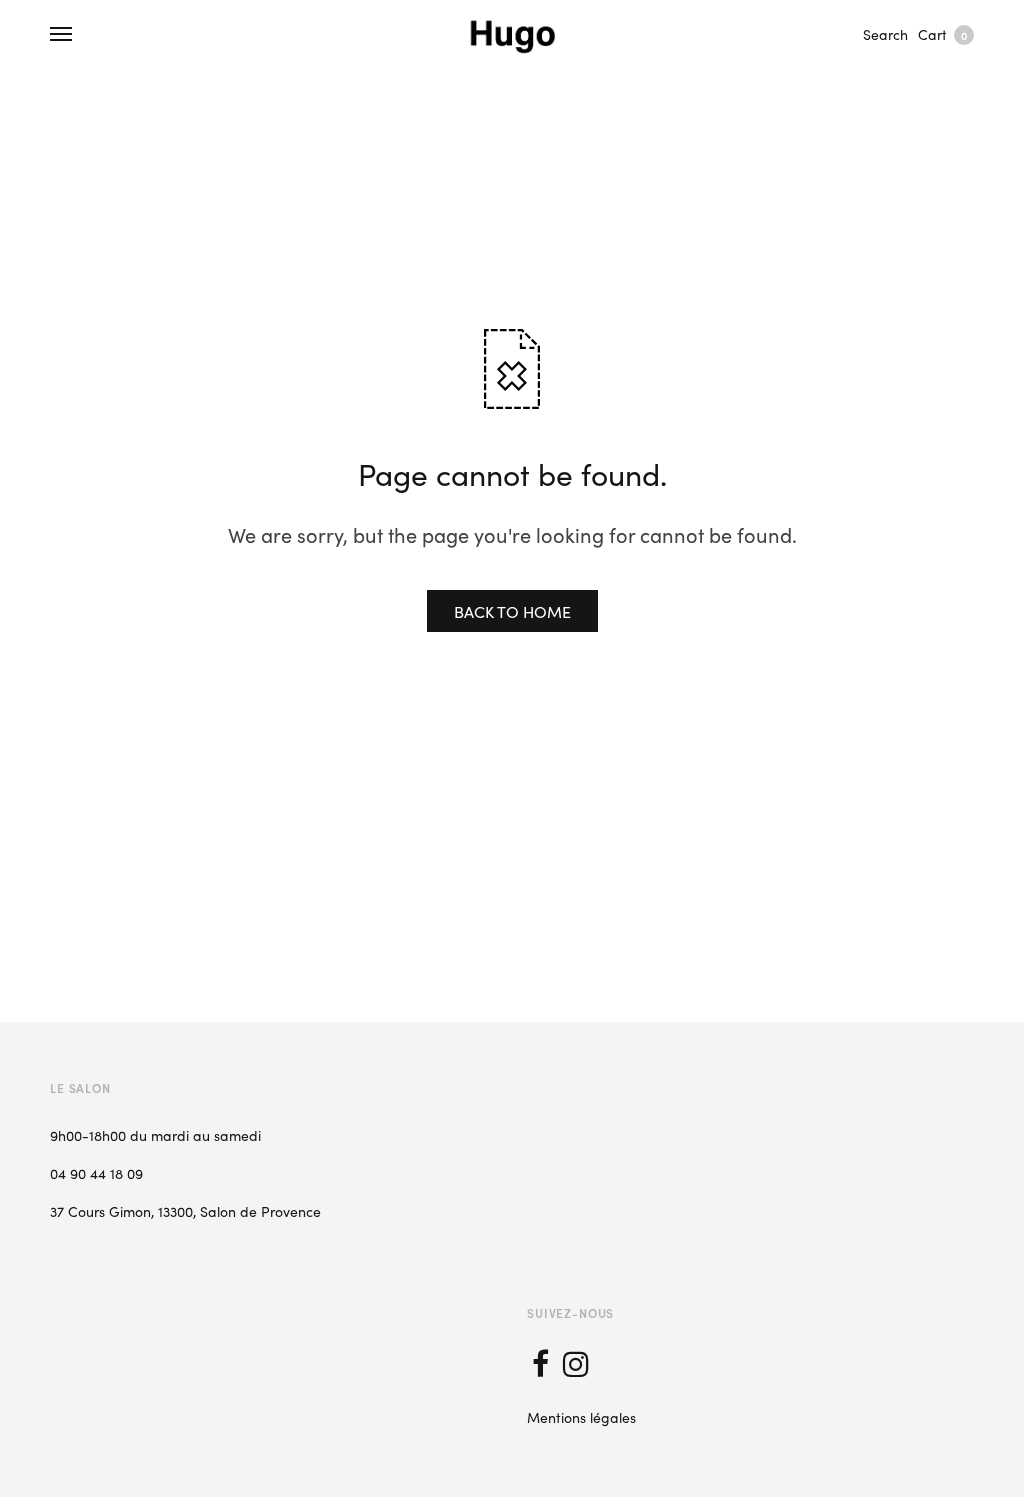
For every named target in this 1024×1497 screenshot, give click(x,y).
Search (885, 34)
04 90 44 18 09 (96, 1173)
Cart (942, 34)
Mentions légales (581, 1417)
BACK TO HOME (512, 611)
